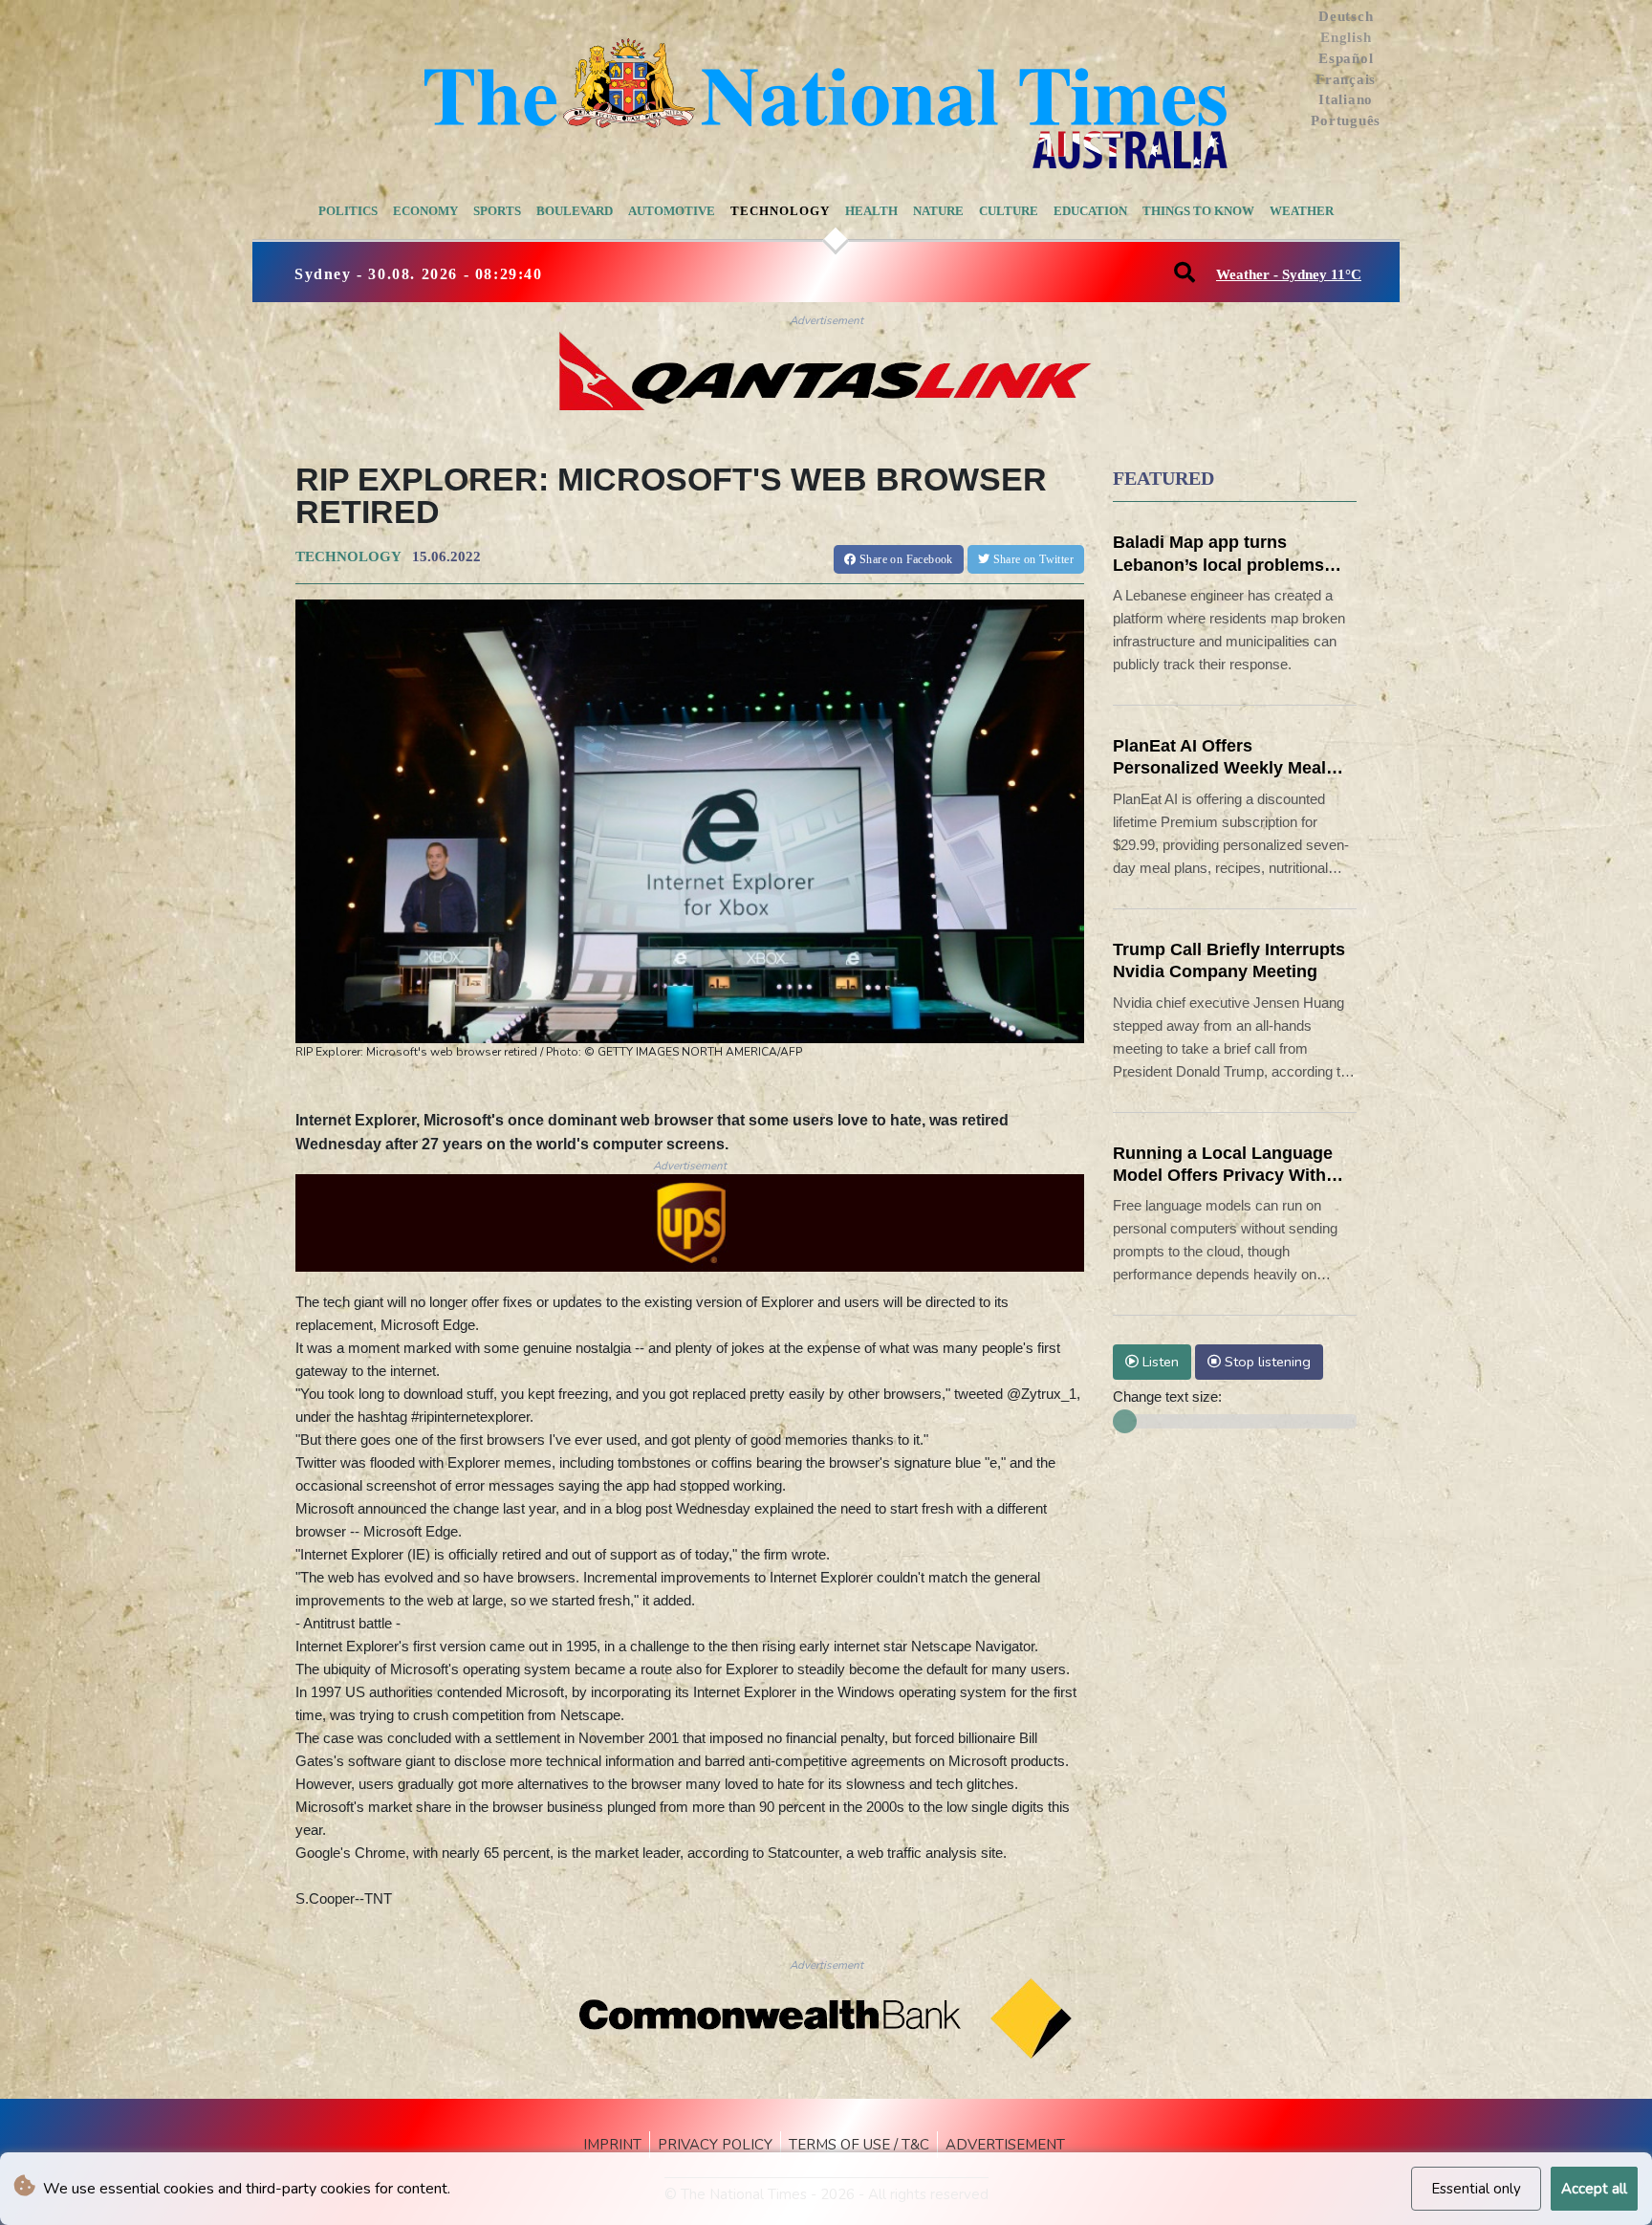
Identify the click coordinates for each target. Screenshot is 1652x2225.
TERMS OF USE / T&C (859, 2145)
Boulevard (575, 211)
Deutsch (1346, 16)
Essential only (1476, 2189)
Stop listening (1266, 1362)
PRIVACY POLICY (715, 2145)
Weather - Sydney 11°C (1289, 274)
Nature (938, 211)
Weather (1302, 211)
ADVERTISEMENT (1005, 2145)
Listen (1159, 1362)
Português (1346, 120)
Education (1090, 211)
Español (1346, 58)
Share (905, 559)
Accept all (1594, 2189)
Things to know (1198, 211)
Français (1346, 79)
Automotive (672, 211)
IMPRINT (612, 2145)
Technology (780, 211)
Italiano (1346, 99)
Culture (1009, 211)
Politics (348, 211)
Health (871, 211)
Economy (425, 211)
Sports (497, 211)
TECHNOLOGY (348, 556)
